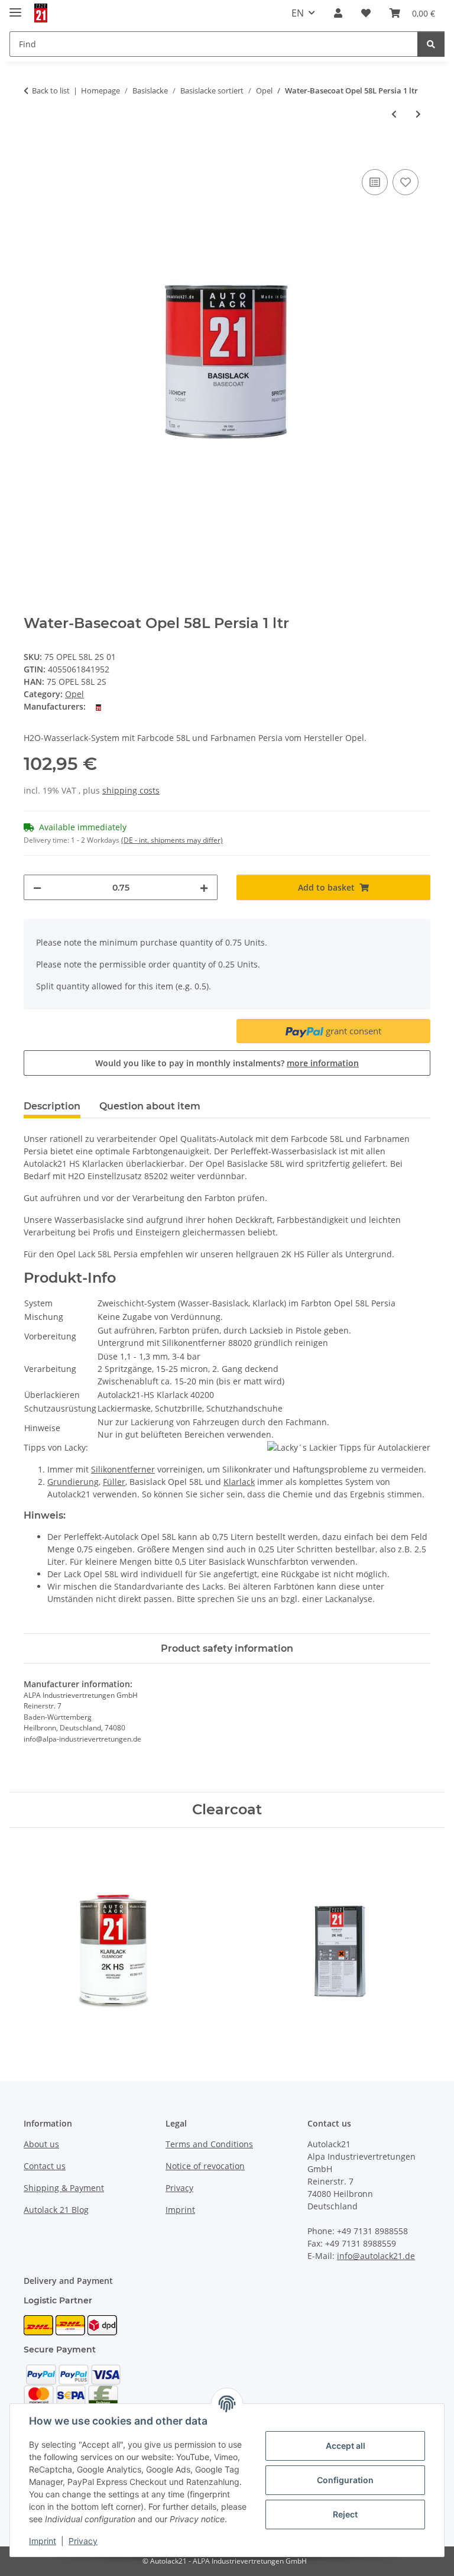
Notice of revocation (205, 2166)
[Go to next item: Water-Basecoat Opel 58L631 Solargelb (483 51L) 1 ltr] (418, 114)
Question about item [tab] (150, 1106)
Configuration (345, 2480)
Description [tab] (52, 1106)
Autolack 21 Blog (56, 2210)
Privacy (83, 2541)
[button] (338, 13)
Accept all (346, 2446)
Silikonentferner (123, 1469)
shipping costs (131, 790)
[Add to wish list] (406, 182)
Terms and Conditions (209, 2144)
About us (41, 2144)
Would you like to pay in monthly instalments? (227, 1063)
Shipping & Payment (64, 2188)
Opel (74, 694)
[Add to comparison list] (375, 182)
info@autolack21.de (376, 2256)
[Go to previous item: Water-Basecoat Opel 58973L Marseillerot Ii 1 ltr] (394, 114)
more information (323, 1063)
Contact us (45, 2166)
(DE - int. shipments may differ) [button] (172, 840)
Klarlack (239, 1482)
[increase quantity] (204, 887)
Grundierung (73, 1482)
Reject (345, 2514)
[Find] (431, 44)
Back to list (51, 90)
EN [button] (298, 13)
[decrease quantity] (37, 887)
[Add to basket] (33, 153)
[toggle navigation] (15, 7)
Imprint (43, 2541)
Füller (114, 1482)
